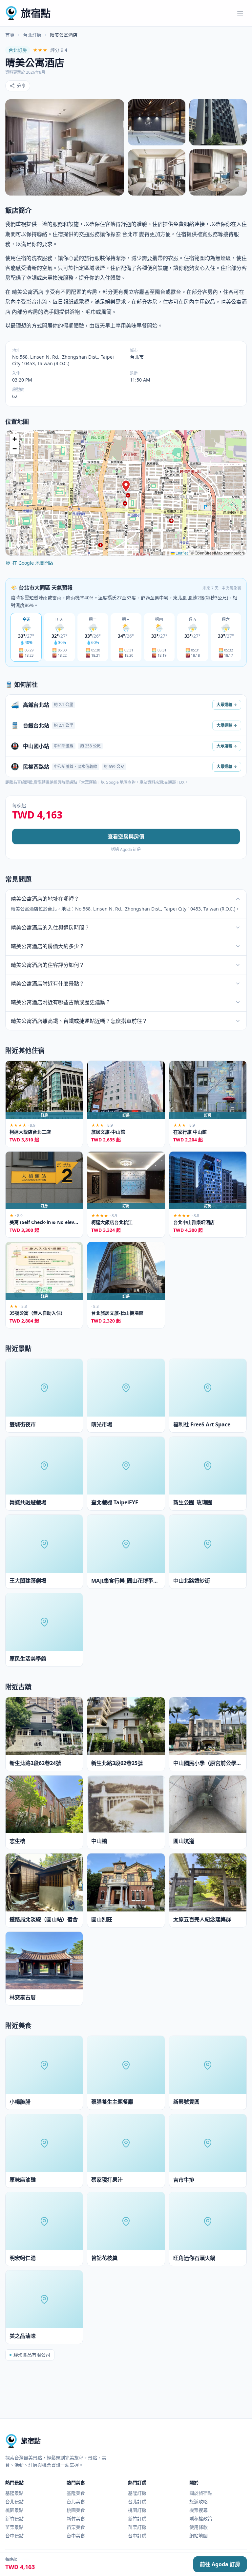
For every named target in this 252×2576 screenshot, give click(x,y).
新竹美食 (76, 2519)
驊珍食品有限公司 (32, 2355)
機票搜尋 (199, 2510)
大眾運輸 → (227, 705)
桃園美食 (76, 2510)
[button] (126, 486)
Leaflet (181, 553)
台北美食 (76, 2501)
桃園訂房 (137, 2510)
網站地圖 (199, 2536)
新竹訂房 (137, 2519)
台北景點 (14, 2501)
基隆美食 (76, 2493)
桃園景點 (14, 2510)
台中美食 (76, 2536)
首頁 (10, 35)
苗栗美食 (76, 2527)
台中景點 (14, 2536)
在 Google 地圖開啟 (33, 563)
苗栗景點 (14, 2527)
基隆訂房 (137, 2493)
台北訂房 (32, 35)
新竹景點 (14, 2519)
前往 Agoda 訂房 (220, 2564)
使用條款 (199, 2527)
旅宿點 (36, 13)
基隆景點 (14, 2493)
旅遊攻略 (199, 2501)
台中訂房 (137, 2536)
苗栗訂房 (137, 2527)
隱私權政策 (201, 2519)
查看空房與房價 (126, 837)
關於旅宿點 (201, 2493)
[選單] (240, 13)
